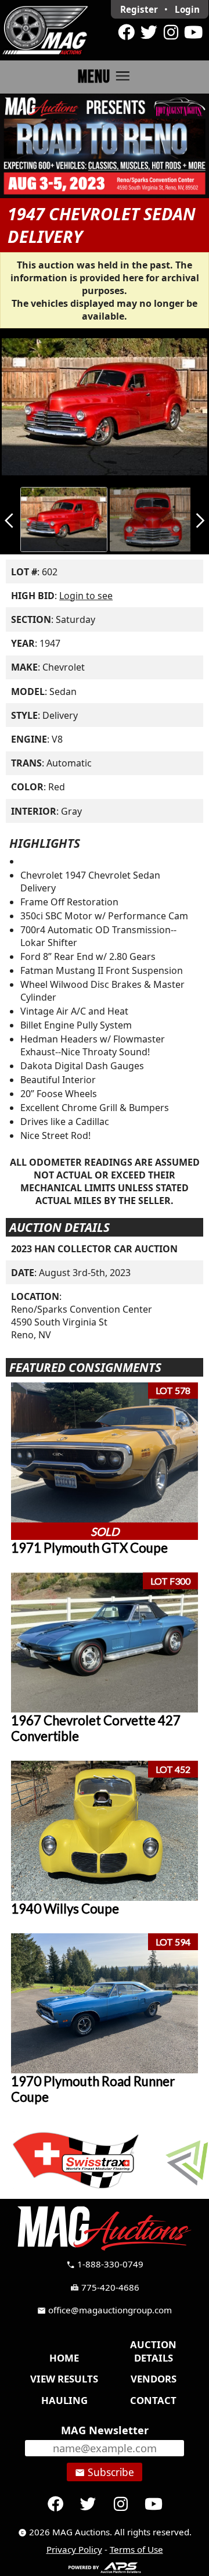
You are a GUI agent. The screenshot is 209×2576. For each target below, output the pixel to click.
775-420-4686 (105, 2287)
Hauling (64, 2400)
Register (139, 9)
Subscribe (105, 2472)
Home (64, 2358)
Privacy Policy (74, 2549)
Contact (153, 2400)
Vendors (154, 2379)
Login (187, 9)
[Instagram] (171, 33)
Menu (105, 76)
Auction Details (153, 2351)
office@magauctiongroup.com (105, 2310)
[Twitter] (149, 33)
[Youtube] (193, 33)
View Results (64, 2379)
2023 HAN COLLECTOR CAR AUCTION (94, 1249)
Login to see (86, 596)
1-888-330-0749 (105, 2264)
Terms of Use (136, 2549)
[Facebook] (127, 33)
